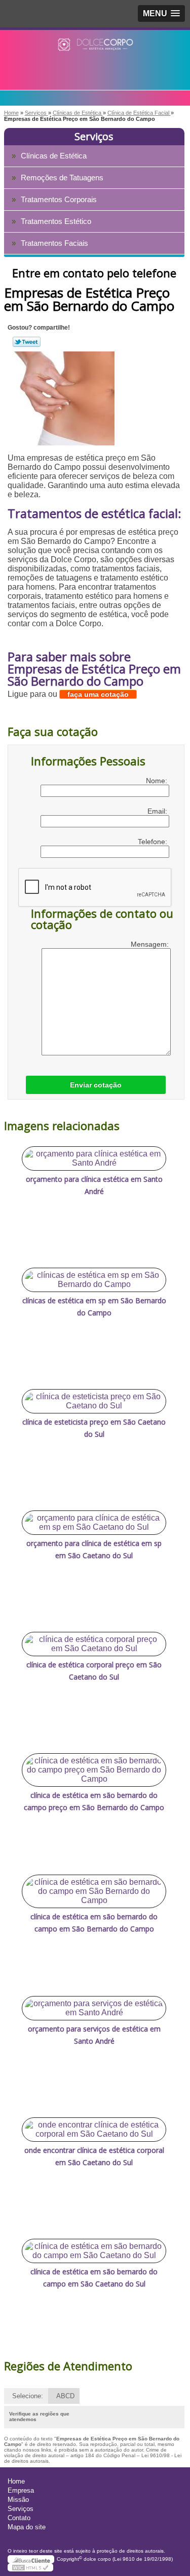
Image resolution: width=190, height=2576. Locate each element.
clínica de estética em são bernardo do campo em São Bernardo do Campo (94, 1923)
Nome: (158, 781)
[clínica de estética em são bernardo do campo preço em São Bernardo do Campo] (94, 1770)
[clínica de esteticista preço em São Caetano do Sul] (94, 1401)
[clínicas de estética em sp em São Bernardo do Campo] (94, 1280)
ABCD (65, 2396)
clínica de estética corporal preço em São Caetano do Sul (94, 1671)
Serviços (94, 136)
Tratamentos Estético (56, 221)
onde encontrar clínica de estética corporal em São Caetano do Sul (94, 2156)
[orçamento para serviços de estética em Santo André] (94, 2008)
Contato (19, 2518)
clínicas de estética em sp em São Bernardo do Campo (94, 1307)
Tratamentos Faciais (54, 243)
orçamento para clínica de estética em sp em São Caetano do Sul (94, 1549)
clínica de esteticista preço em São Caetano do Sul (94, 1428)
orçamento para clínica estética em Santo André (94, 1185)
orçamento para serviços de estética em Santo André (94, 2035)
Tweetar (27, 342)
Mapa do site (27, 2527)
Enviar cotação (96, 1085)
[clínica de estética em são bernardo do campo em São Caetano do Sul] (94, 2251)
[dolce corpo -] (95, 50)
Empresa (21, 2490)
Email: (158, 811)
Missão (18, 2500)
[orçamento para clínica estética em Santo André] (94, 1158)
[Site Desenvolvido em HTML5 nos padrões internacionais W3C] (30, 2567)
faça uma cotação (98, 694)
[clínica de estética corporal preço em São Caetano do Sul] (94, 1644)
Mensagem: (151, 944)
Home (16, 2481)
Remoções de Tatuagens (62, 178)
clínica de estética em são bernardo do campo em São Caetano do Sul (94, 2278)
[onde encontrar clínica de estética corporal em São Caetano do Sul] (94, 2130)
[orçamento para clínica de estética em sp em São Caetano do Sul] (94, 1523)
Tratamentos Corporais (59, 199)
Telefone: (154, 842)
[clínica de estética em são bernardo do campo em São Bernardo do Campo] (94, 1891)
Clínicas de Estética (54, 156)
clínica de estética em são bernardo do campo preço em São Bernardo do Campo (94, 1801)
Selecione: (28, 2396)
